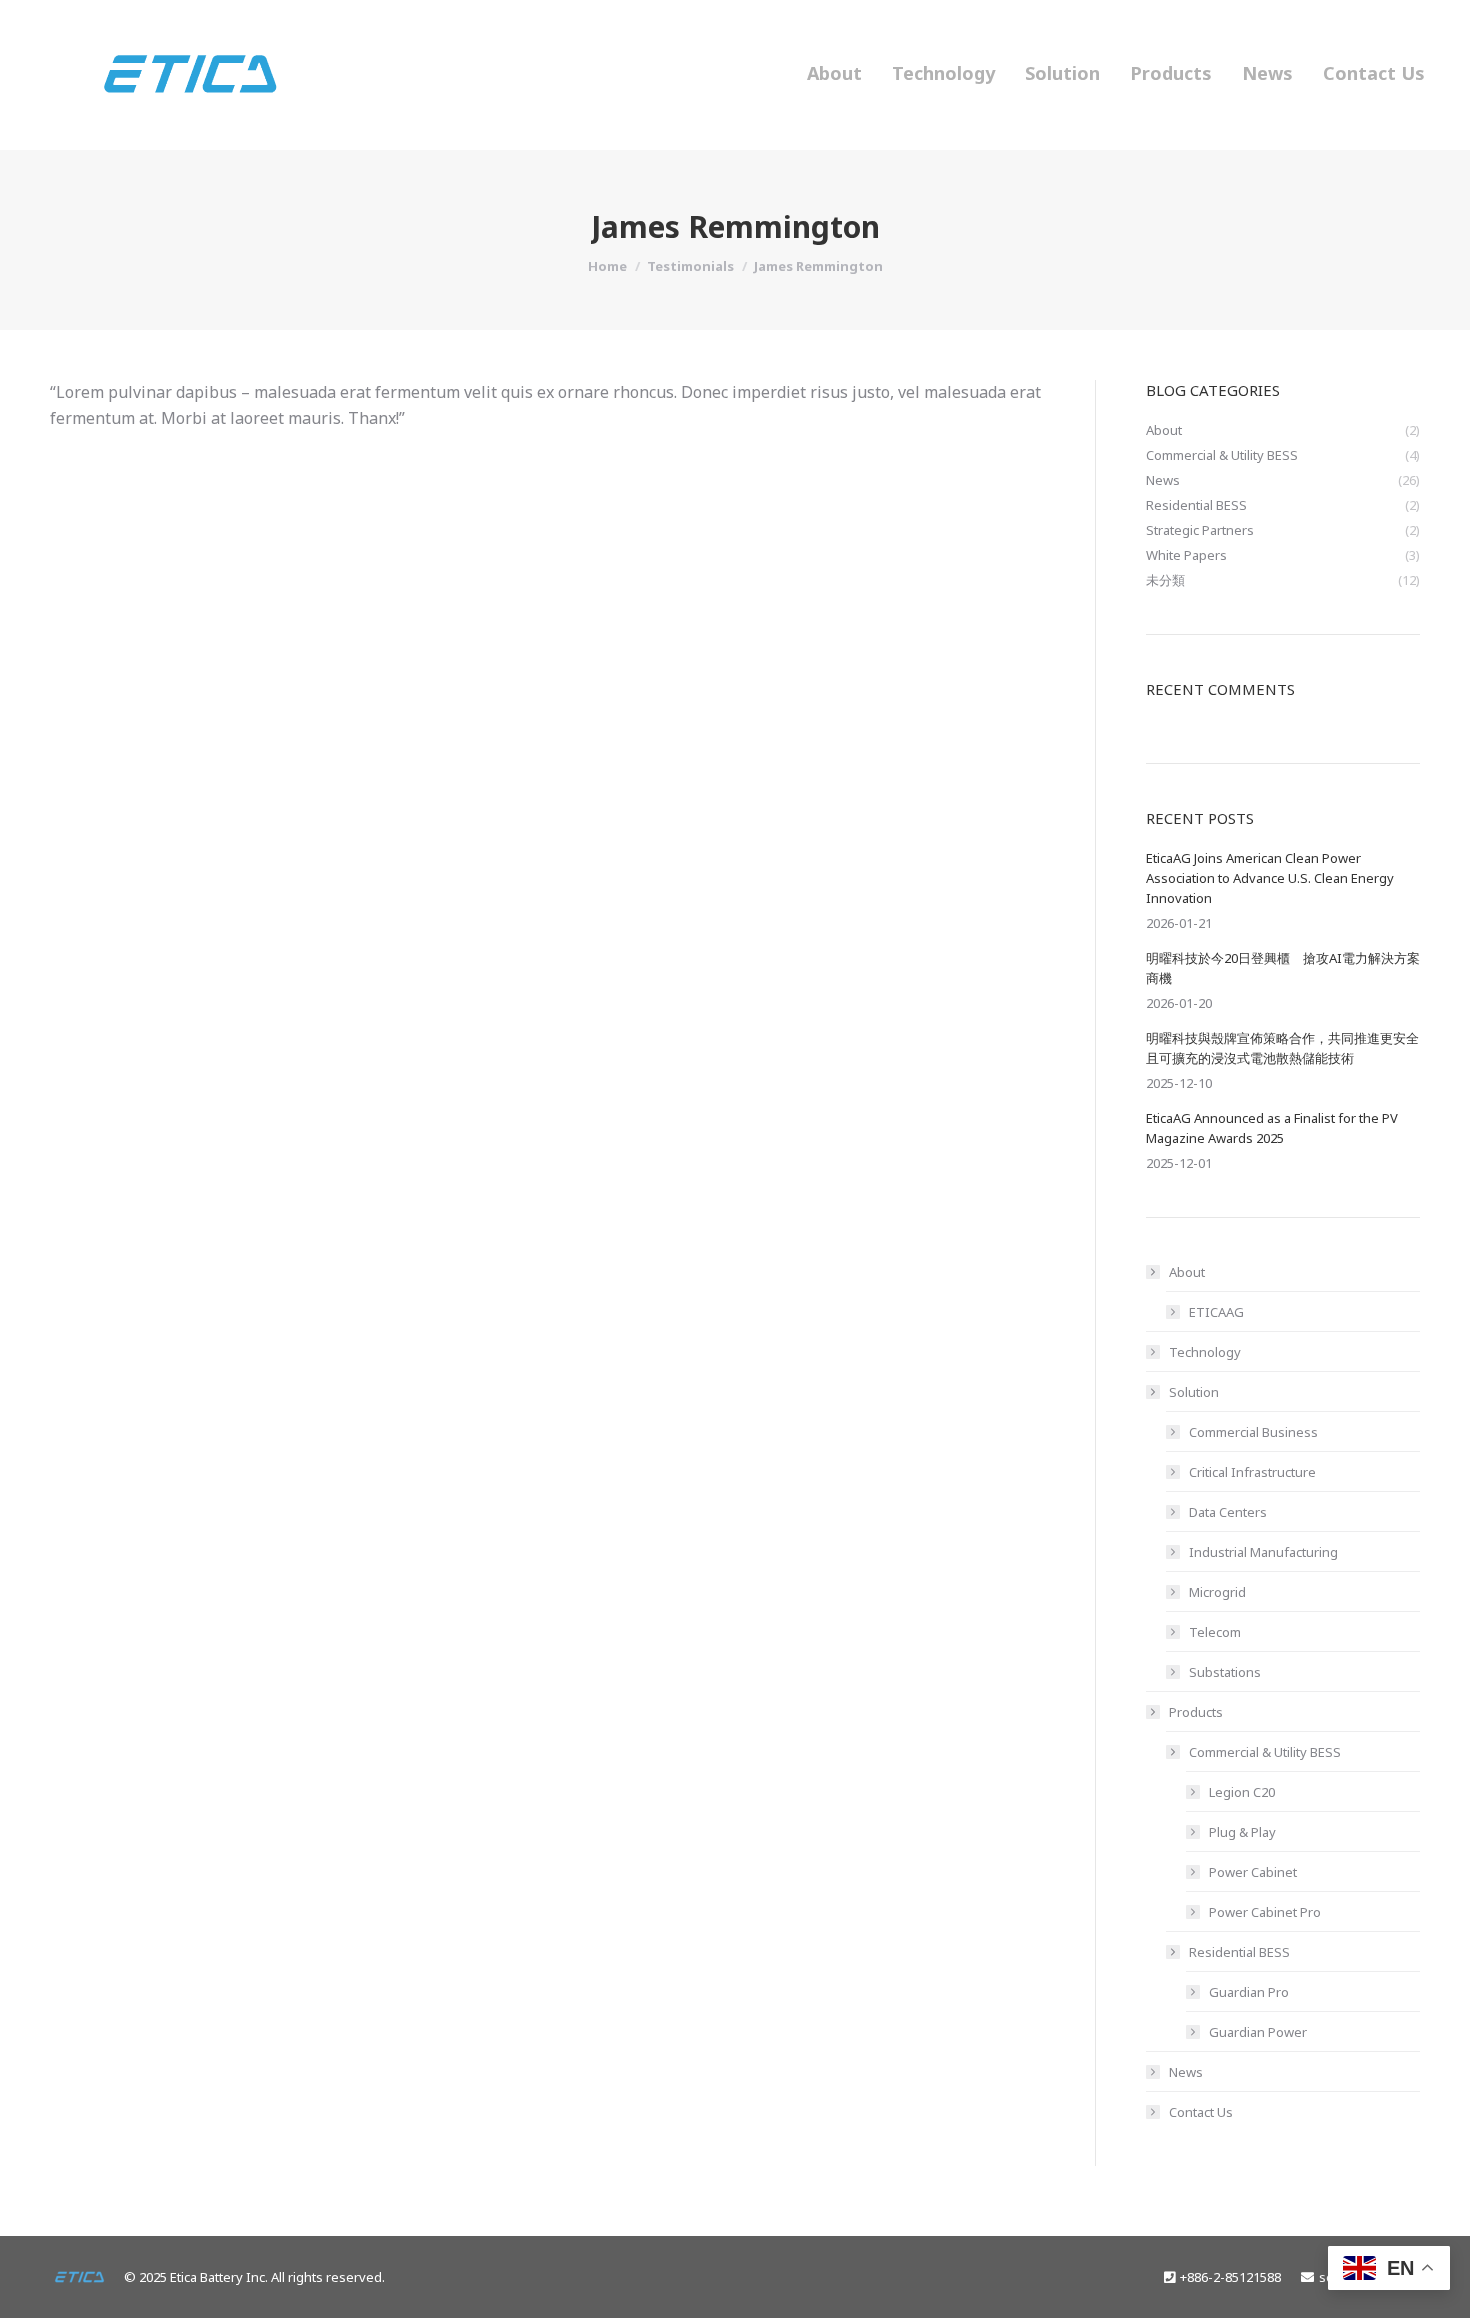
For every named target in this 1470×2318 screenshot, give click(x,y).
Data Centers (1228, 1512)
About (1187, 1272)
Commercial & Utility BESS (1265, 1752)
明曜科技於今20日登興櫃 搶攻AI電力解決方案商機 (1283, 968)
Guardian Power (1258, 2032)
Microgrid (1217, 1592)
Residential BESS (1239, 1952)
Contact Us (1201, 2112)
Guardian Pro (1249, 1992)
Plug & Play (1242, 1832)
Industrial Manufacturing (1263, 1552)
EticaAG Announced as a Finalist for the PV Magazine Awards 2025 (1272, 1128)
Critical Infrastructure (1252, 1472)
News (1186, 2072)
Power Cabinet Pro (1265, 1912)
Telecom (1215, 1632)
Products (1196, 1712)
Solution (1194, 1392)
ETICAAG (1216, 1312)
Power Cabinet (1253, 1872)
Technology (1205, 1352)
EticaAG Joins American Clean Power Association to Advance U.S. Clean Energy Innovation (1270, 878)
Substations (1225, 1672)
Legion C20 (1242, 1792)
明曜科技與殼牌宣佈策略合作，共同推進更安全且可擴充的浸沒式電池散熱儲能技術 (1282, 1048)
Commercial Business (1253, 1432)
